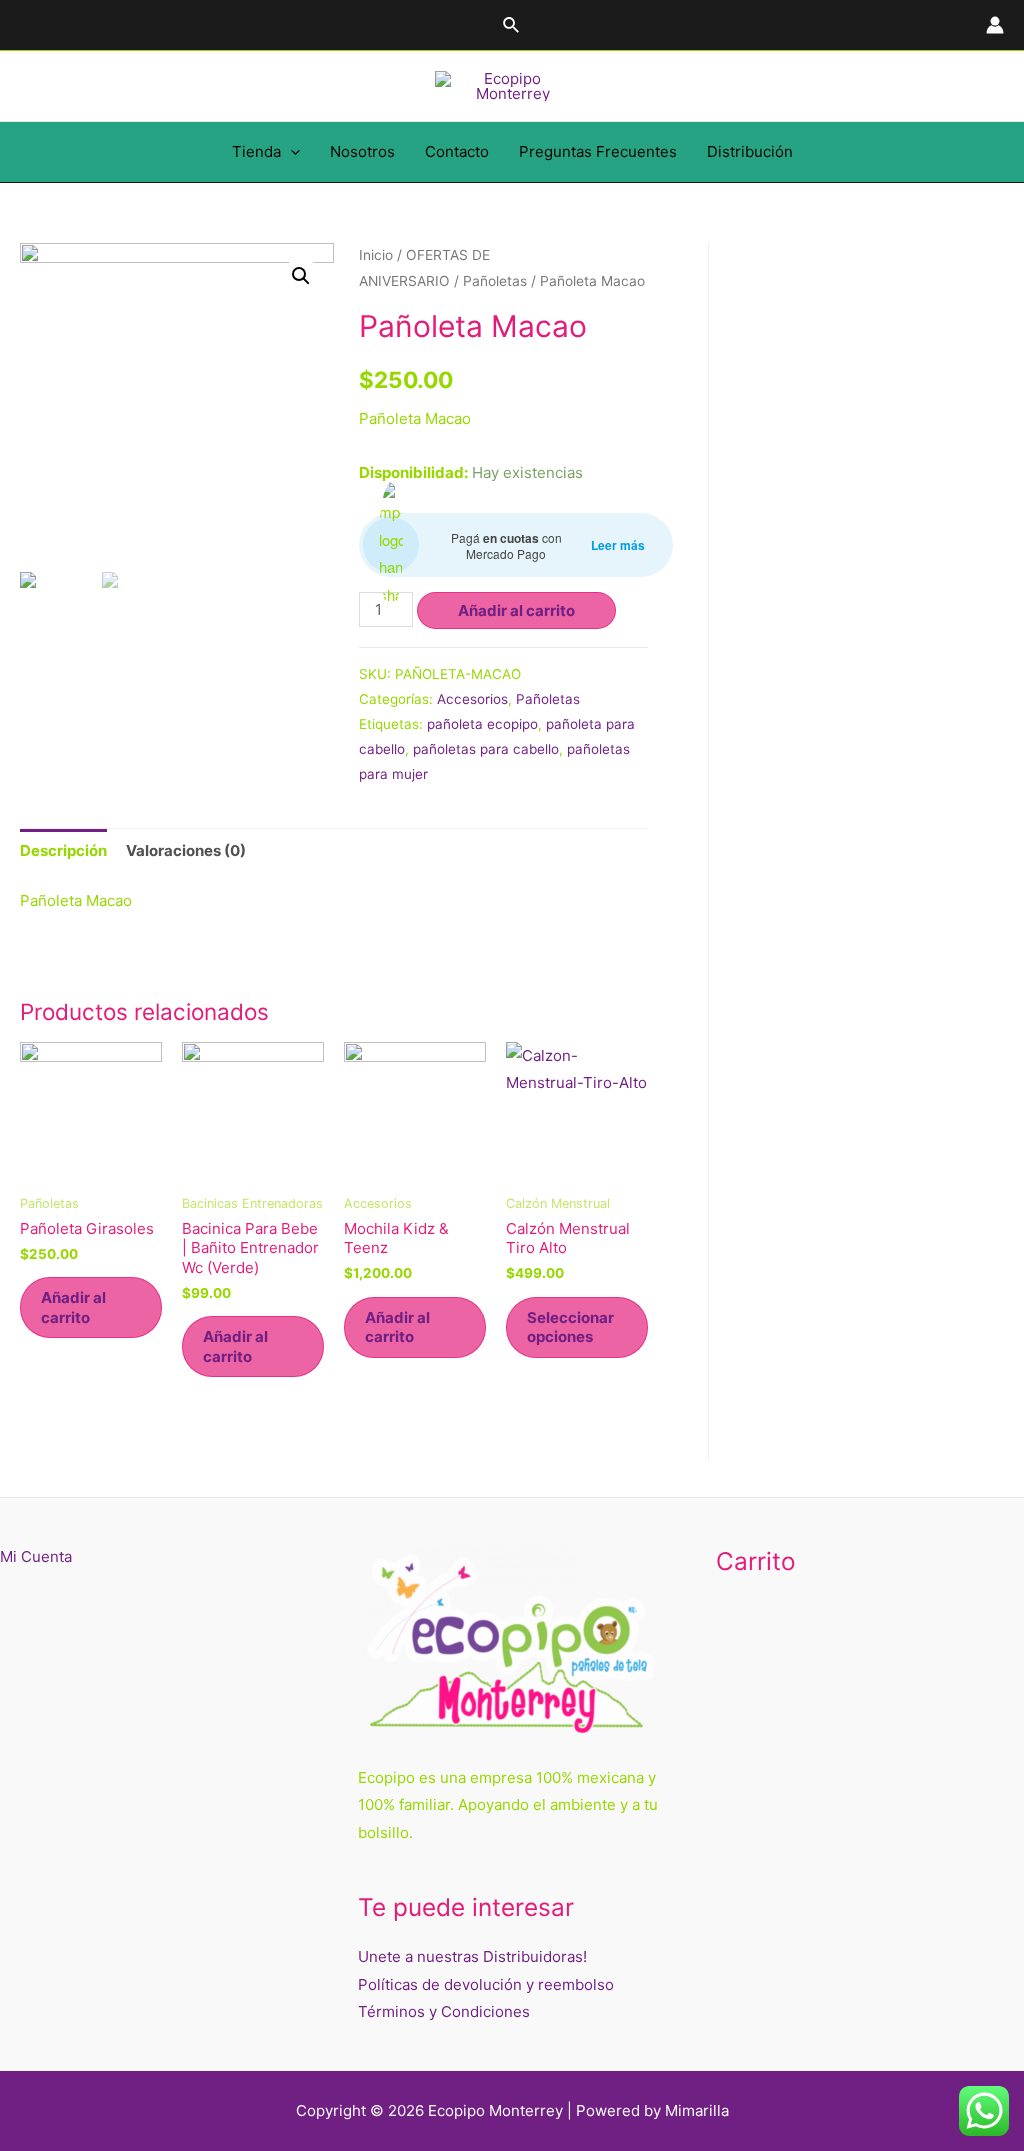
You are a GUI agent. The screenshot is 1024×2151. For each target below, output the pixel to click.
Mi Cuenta (36, 1556)
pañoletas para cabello (486, 749)
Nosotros (362, 151)
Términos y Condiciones (444, 2011)
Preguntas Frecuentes (598, 151)
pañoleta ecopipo (482, 724)
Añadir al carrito (516, 610)
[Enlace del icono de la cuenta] (995, 25)
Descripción (63, 850)
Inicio (376, 255)
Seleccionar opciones (570, 1327)
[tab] (63, 850)
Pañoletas (495, 281)
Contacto (457, 151)
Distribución (750, 151)
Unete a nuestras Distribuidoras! (472, 1956)
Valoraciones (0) (186, 850)
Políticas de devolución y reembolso (486, 1984)
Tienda (256, 151)
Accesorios (472, 699)
